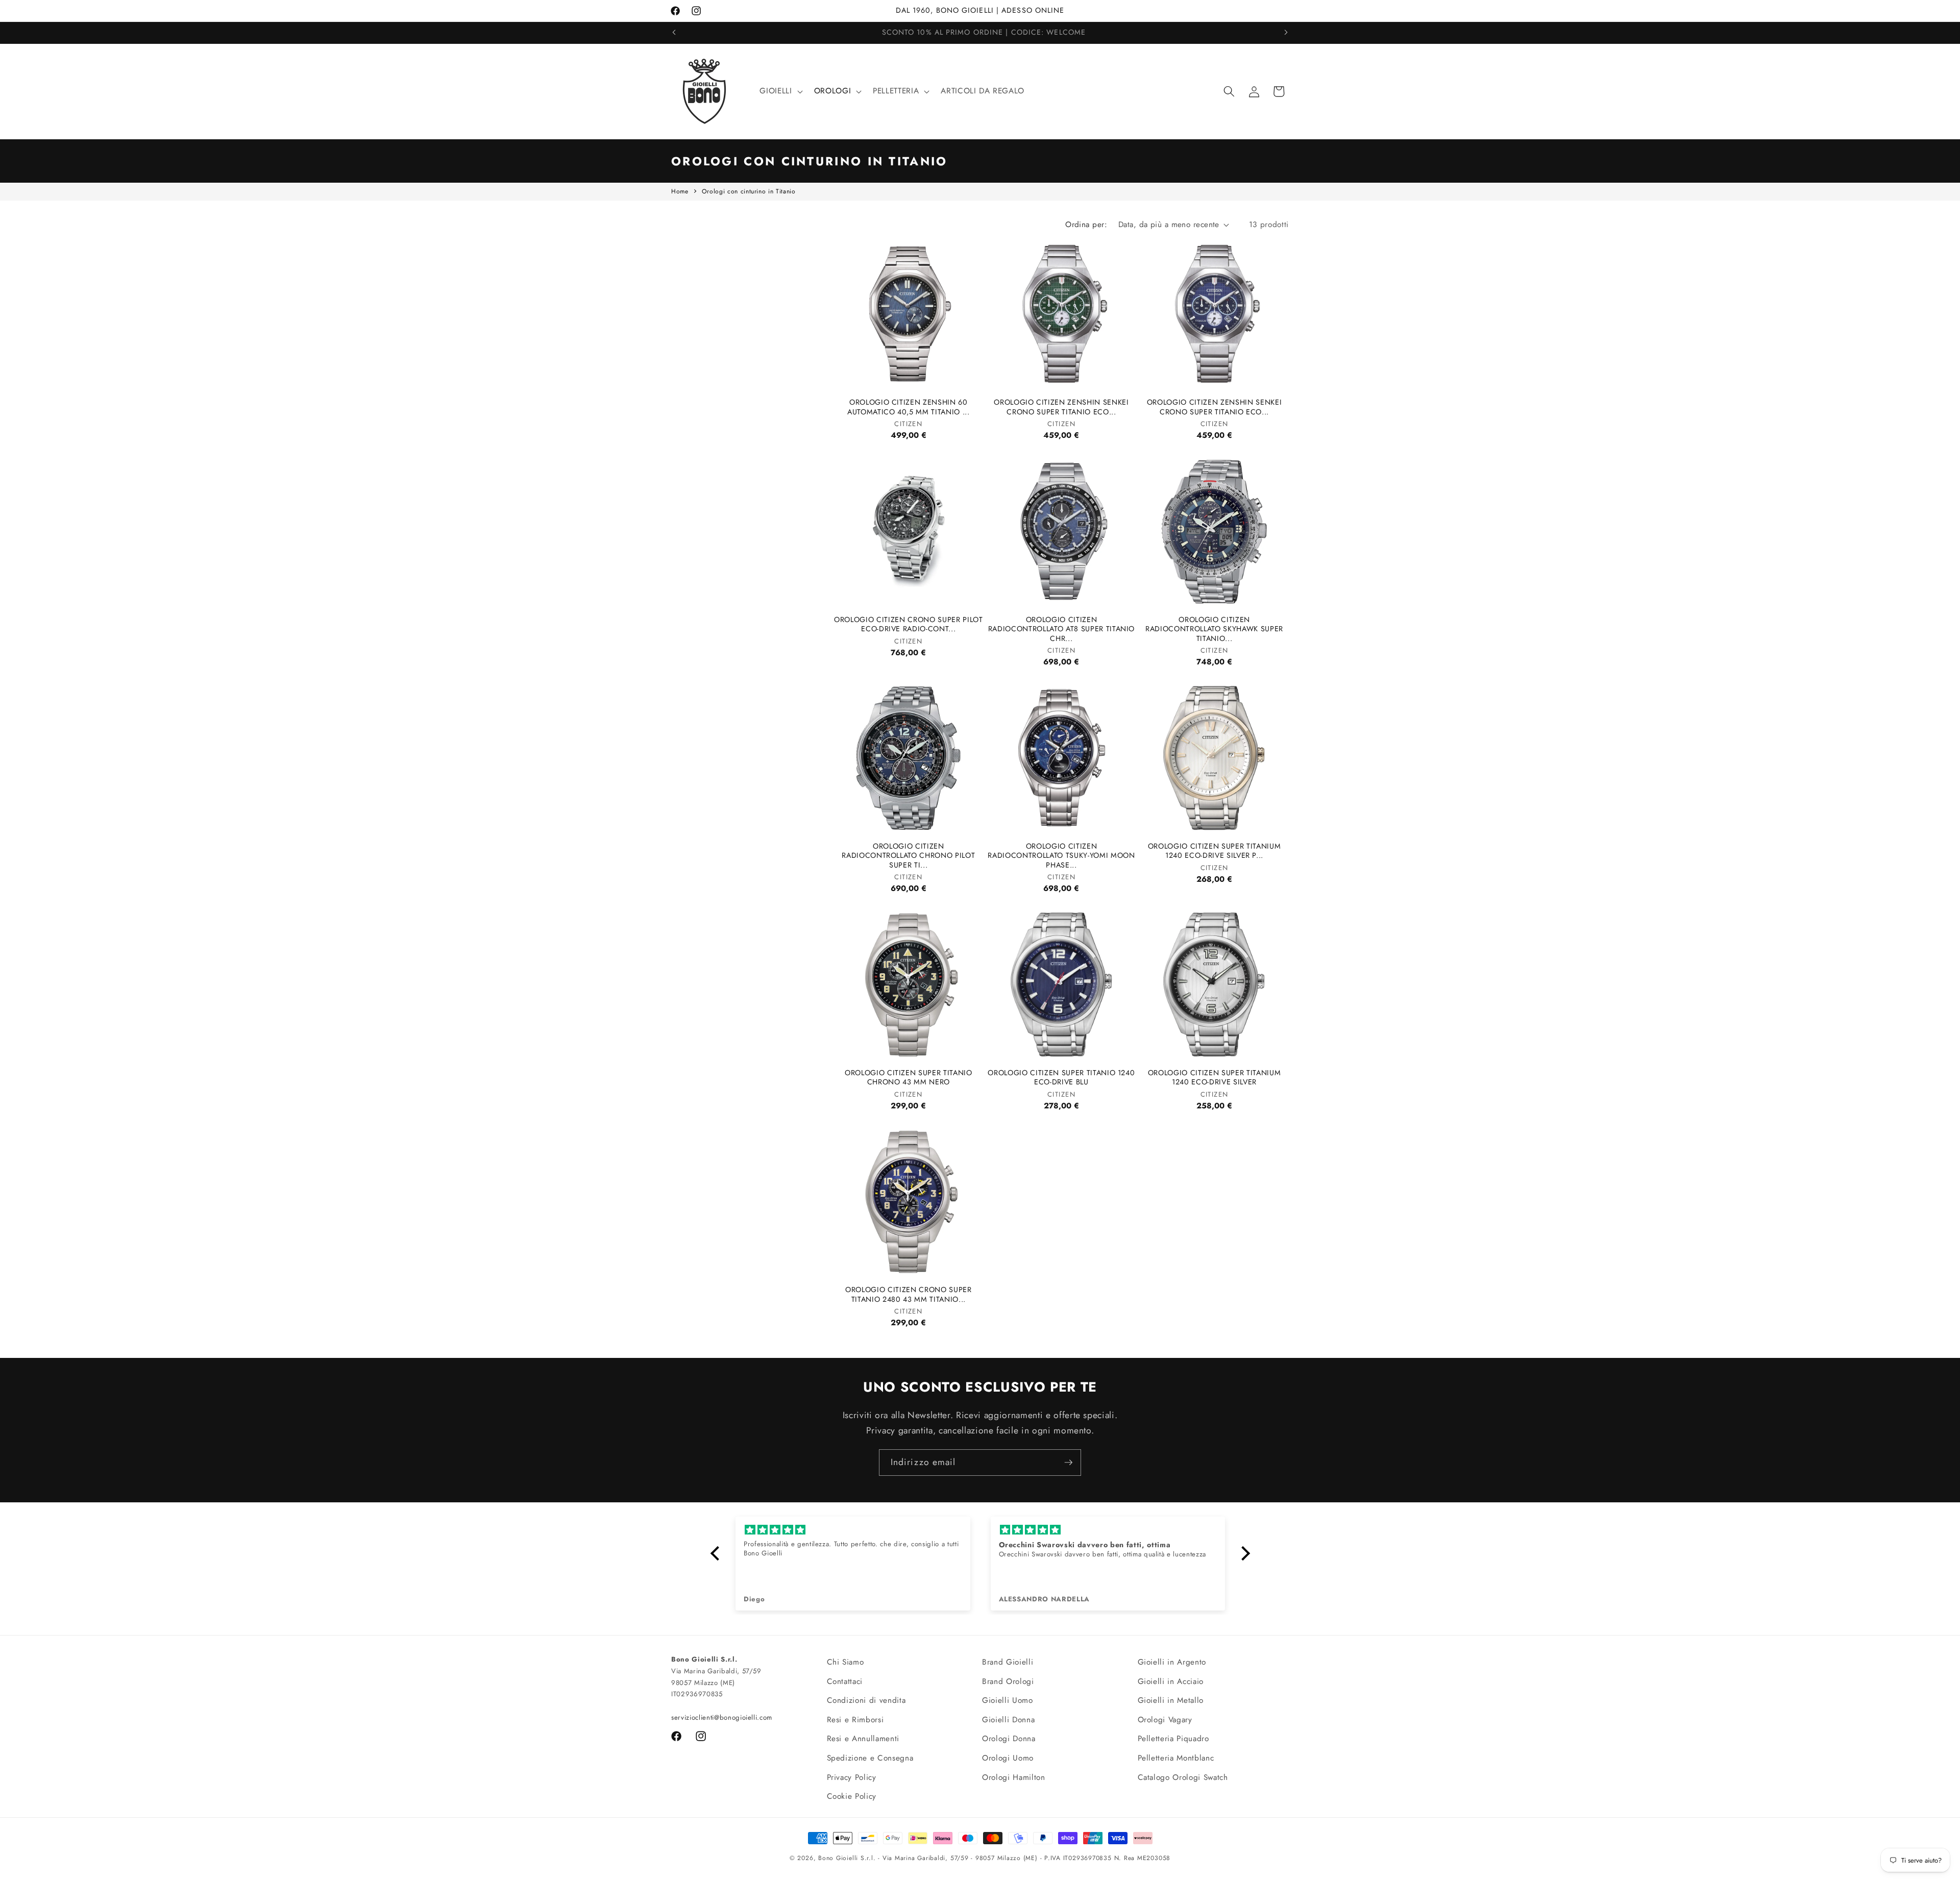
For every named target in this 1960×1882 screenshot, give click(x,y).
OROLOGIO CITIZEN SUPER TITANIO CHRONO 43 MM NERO (909, 1078)
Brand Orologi (1008, 1681)
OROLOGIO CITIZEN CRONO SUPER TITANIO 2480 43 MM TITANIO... (908, 1294)
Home (680, 191)
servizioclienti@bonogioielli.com (722, 1717)
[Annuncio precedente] (674, 33)
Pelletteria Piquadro (1173, 1739)
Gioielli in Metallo (1171, 1700)
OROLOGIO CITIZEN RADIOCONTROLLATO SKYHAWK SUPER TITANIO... (1214, 629)
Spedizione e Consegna (870, 1758)
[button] (780, 91)
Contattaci (845, 1681)
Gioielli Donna (1008, 1720)
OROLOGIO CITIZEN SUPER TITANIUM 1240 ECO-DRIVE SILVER (1214, 1078)
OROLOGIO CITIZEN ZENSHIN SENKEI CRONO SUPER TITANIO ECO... (1061, 407)
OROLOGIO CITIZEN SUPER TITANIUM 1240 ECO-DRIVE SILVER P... (1214, 851)
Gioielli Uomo (1008, 1700)
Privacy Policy (852, 1777)
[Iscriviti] (1068, 1463)
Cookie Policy (852, 1796)
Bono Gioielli (838, 1858)
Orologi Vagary (1165, 1720)
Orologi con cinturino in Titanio (749, 191)
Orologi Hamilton (1014, 1777)
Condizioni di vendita (866, 1700)
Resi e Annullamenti (863, 1739)
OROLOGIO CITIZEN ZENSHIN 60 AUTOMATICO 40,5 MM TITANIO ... (909, 407)
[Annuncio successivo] (1286, 33)
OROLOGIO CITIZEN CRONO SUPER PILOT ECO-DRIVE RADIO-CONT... (908, 624)
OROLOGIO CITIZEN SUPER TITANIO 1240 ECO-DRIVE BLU (1061, 1078)
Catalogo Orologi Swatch (1183, 1777)
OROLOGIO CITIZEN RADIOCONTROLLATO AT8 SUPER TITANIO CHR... (1061, 629)
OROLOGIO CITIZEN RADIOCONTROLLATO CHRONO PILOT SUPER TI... (908, 856)
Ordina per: (1086, 225)
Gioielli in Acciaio (1171, 1681)
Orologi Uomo (1008, 1758)
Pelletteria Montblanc (1176, 1758)
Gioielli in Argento (1172, 1662)
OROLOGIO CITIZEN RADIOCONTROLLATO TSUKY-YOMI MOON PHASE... (1061, 856)
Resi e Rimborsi (855, 1720)
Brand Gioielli (1008, 1662)
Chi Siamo (846, 1662)
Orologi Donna (1009, 1739)
